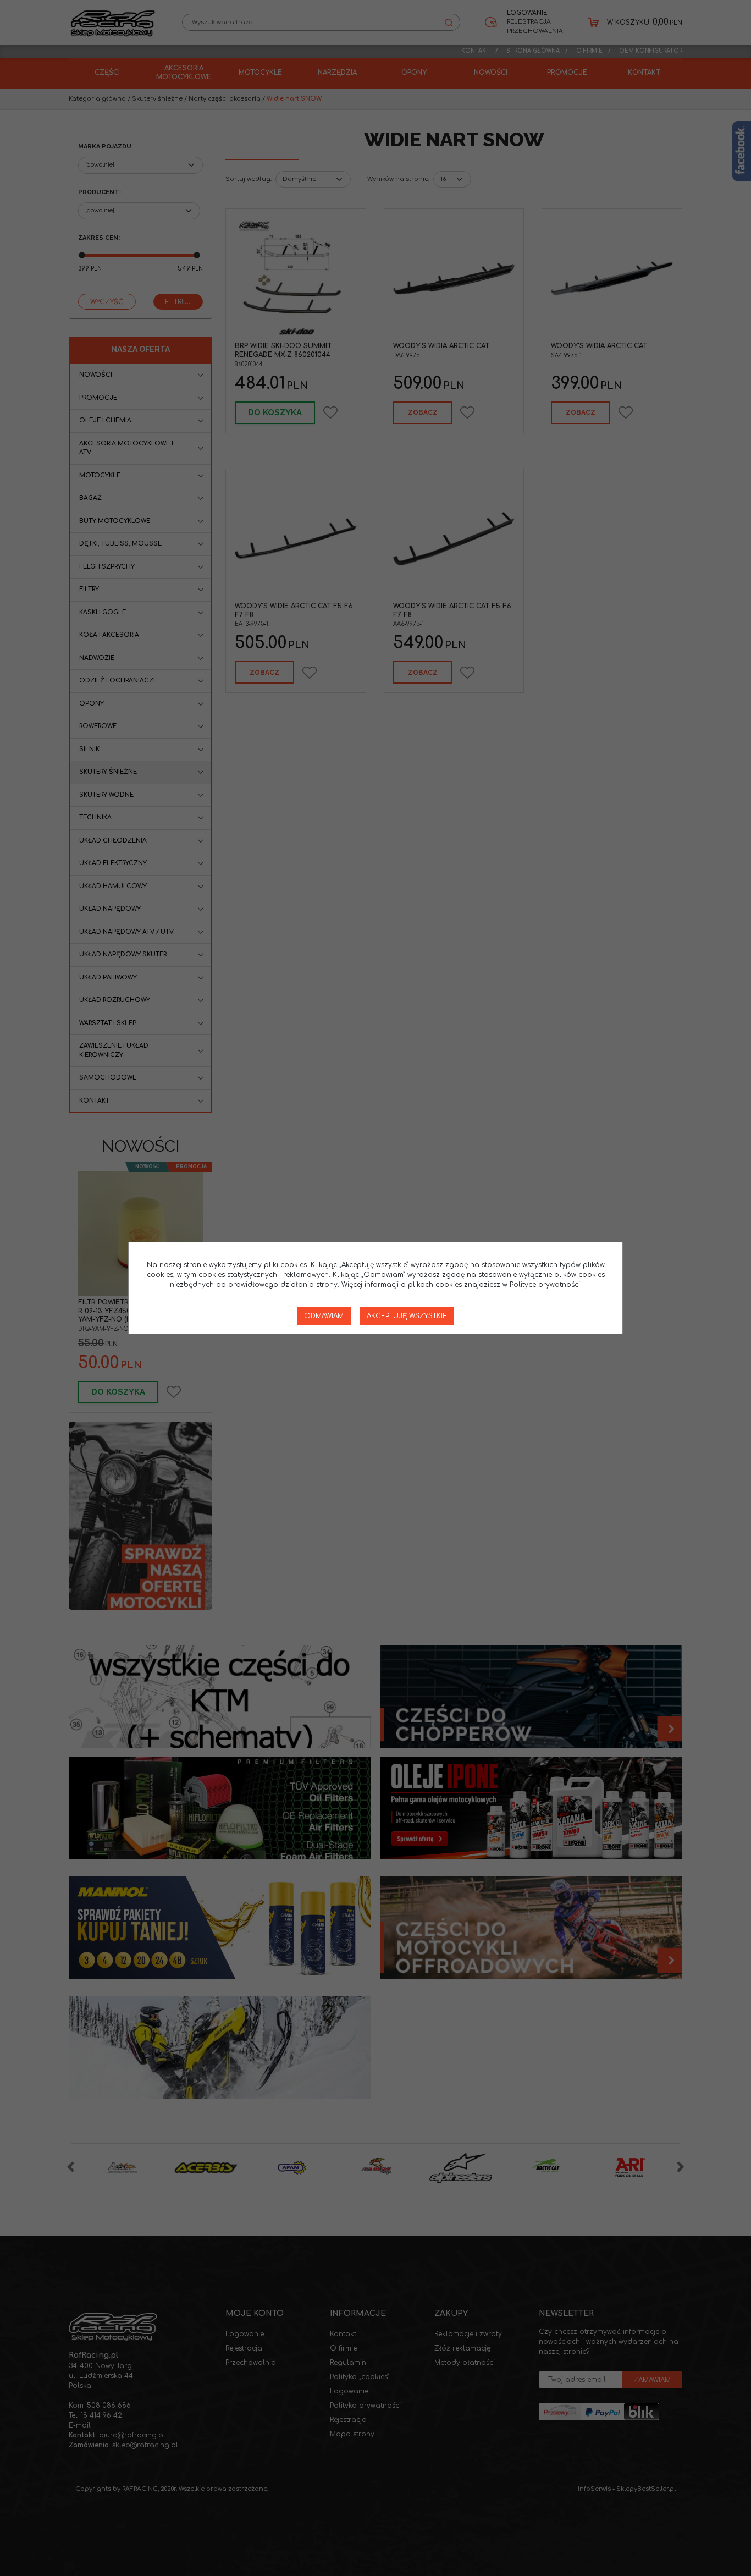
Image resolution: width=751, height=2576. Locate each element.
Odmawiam (324, 1316)
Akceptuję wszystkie (407, 1316)
